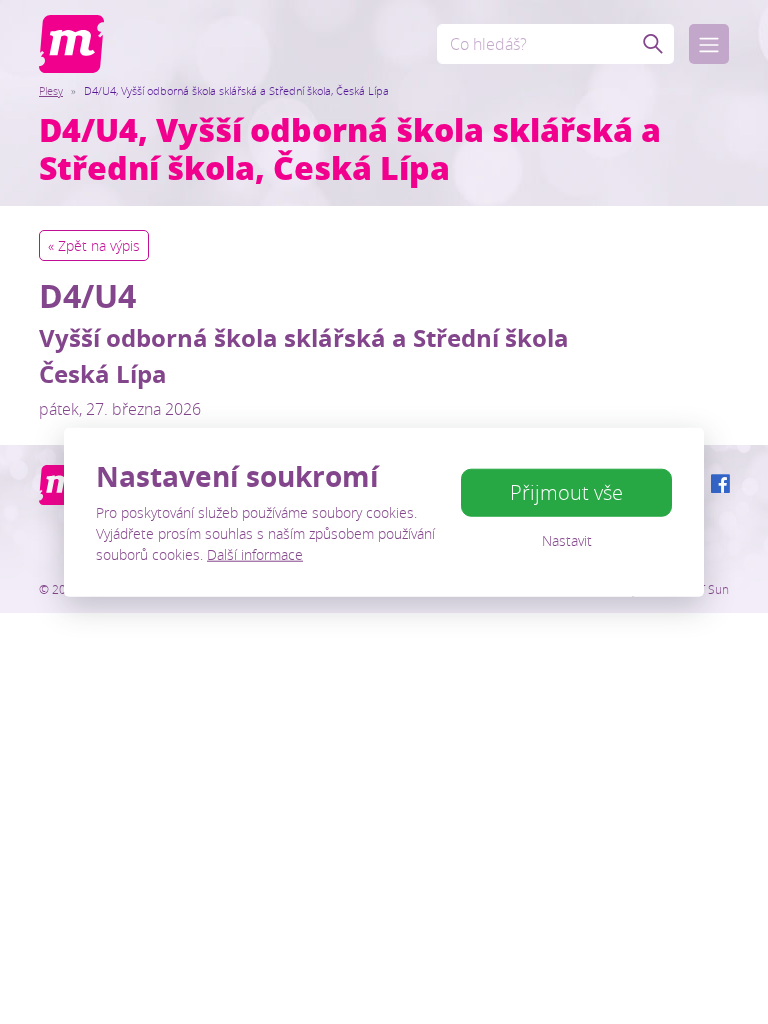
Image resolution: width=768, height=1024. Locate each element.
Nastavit (567, 540)
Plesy (51, 90)
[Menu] (709, 44)
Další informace (255, 553)
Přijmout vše (566, 492)
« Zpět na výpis (94, 245)
